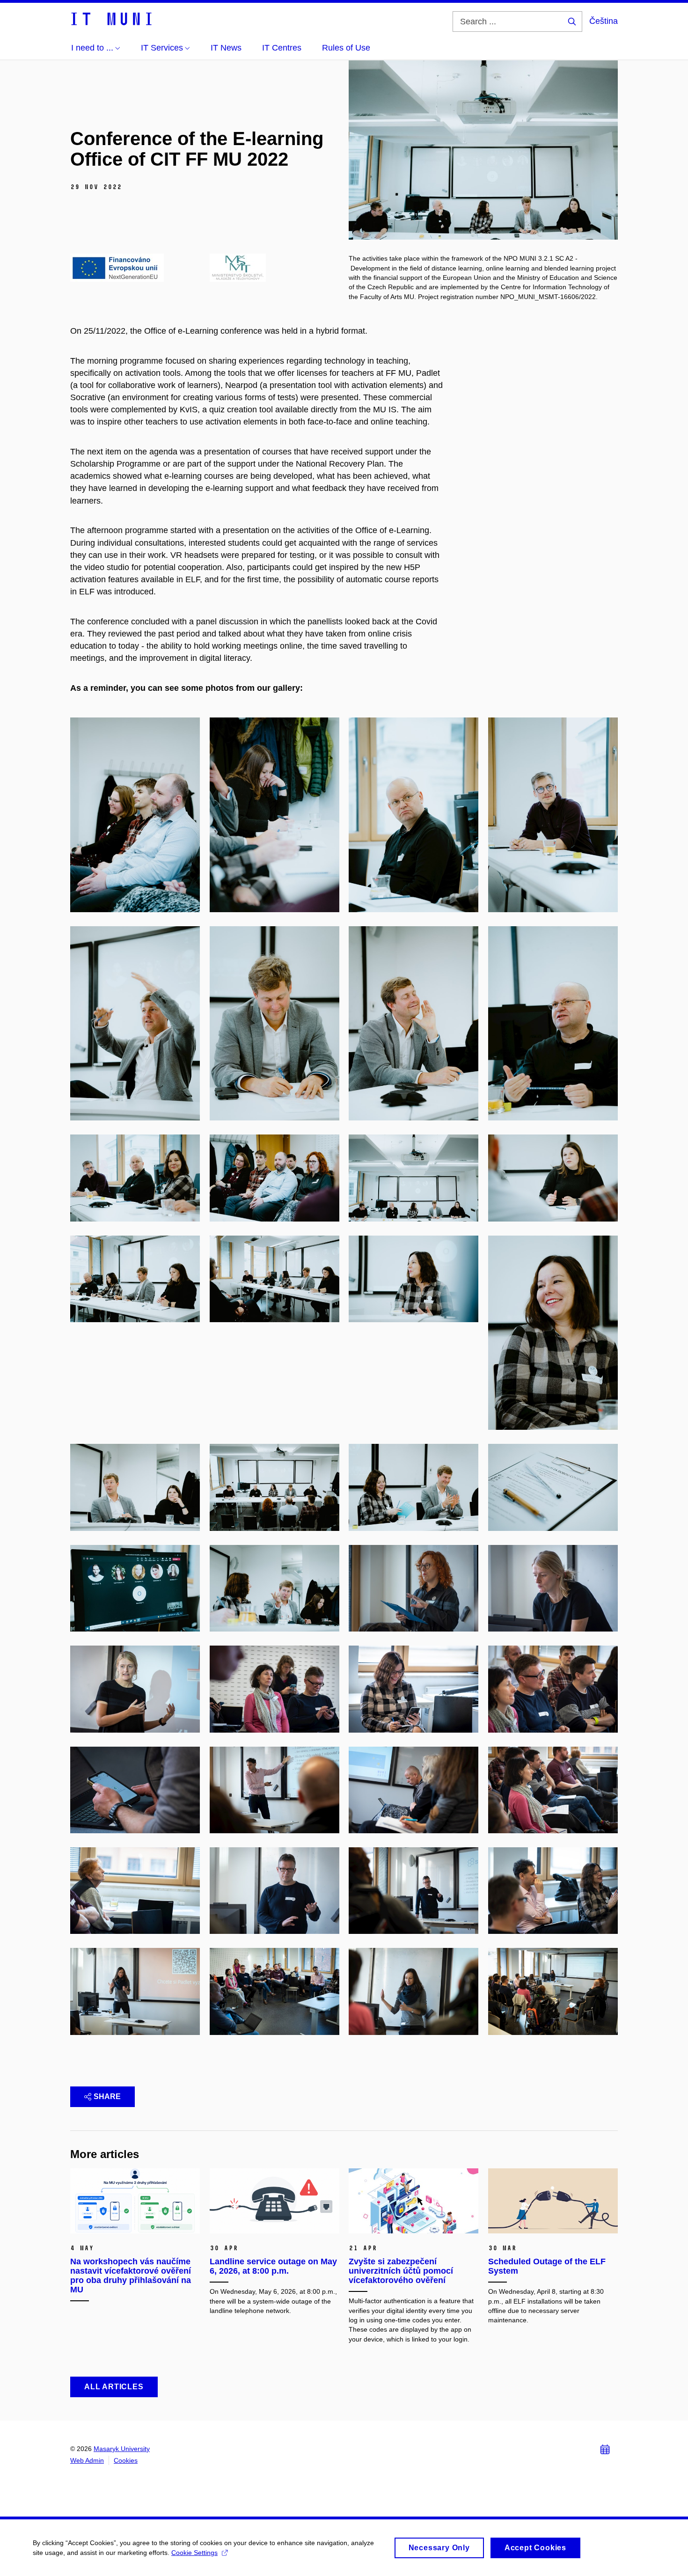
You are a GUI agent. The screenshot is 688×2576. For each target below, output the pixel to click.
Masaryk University (122, 2449)
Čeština (604, 21)
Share (107, 2097)
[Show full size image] (117, 267)
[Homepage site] (111, 18)
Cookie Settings (194, 2553)
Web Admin (87, 2460)
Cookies (126, 2460)
